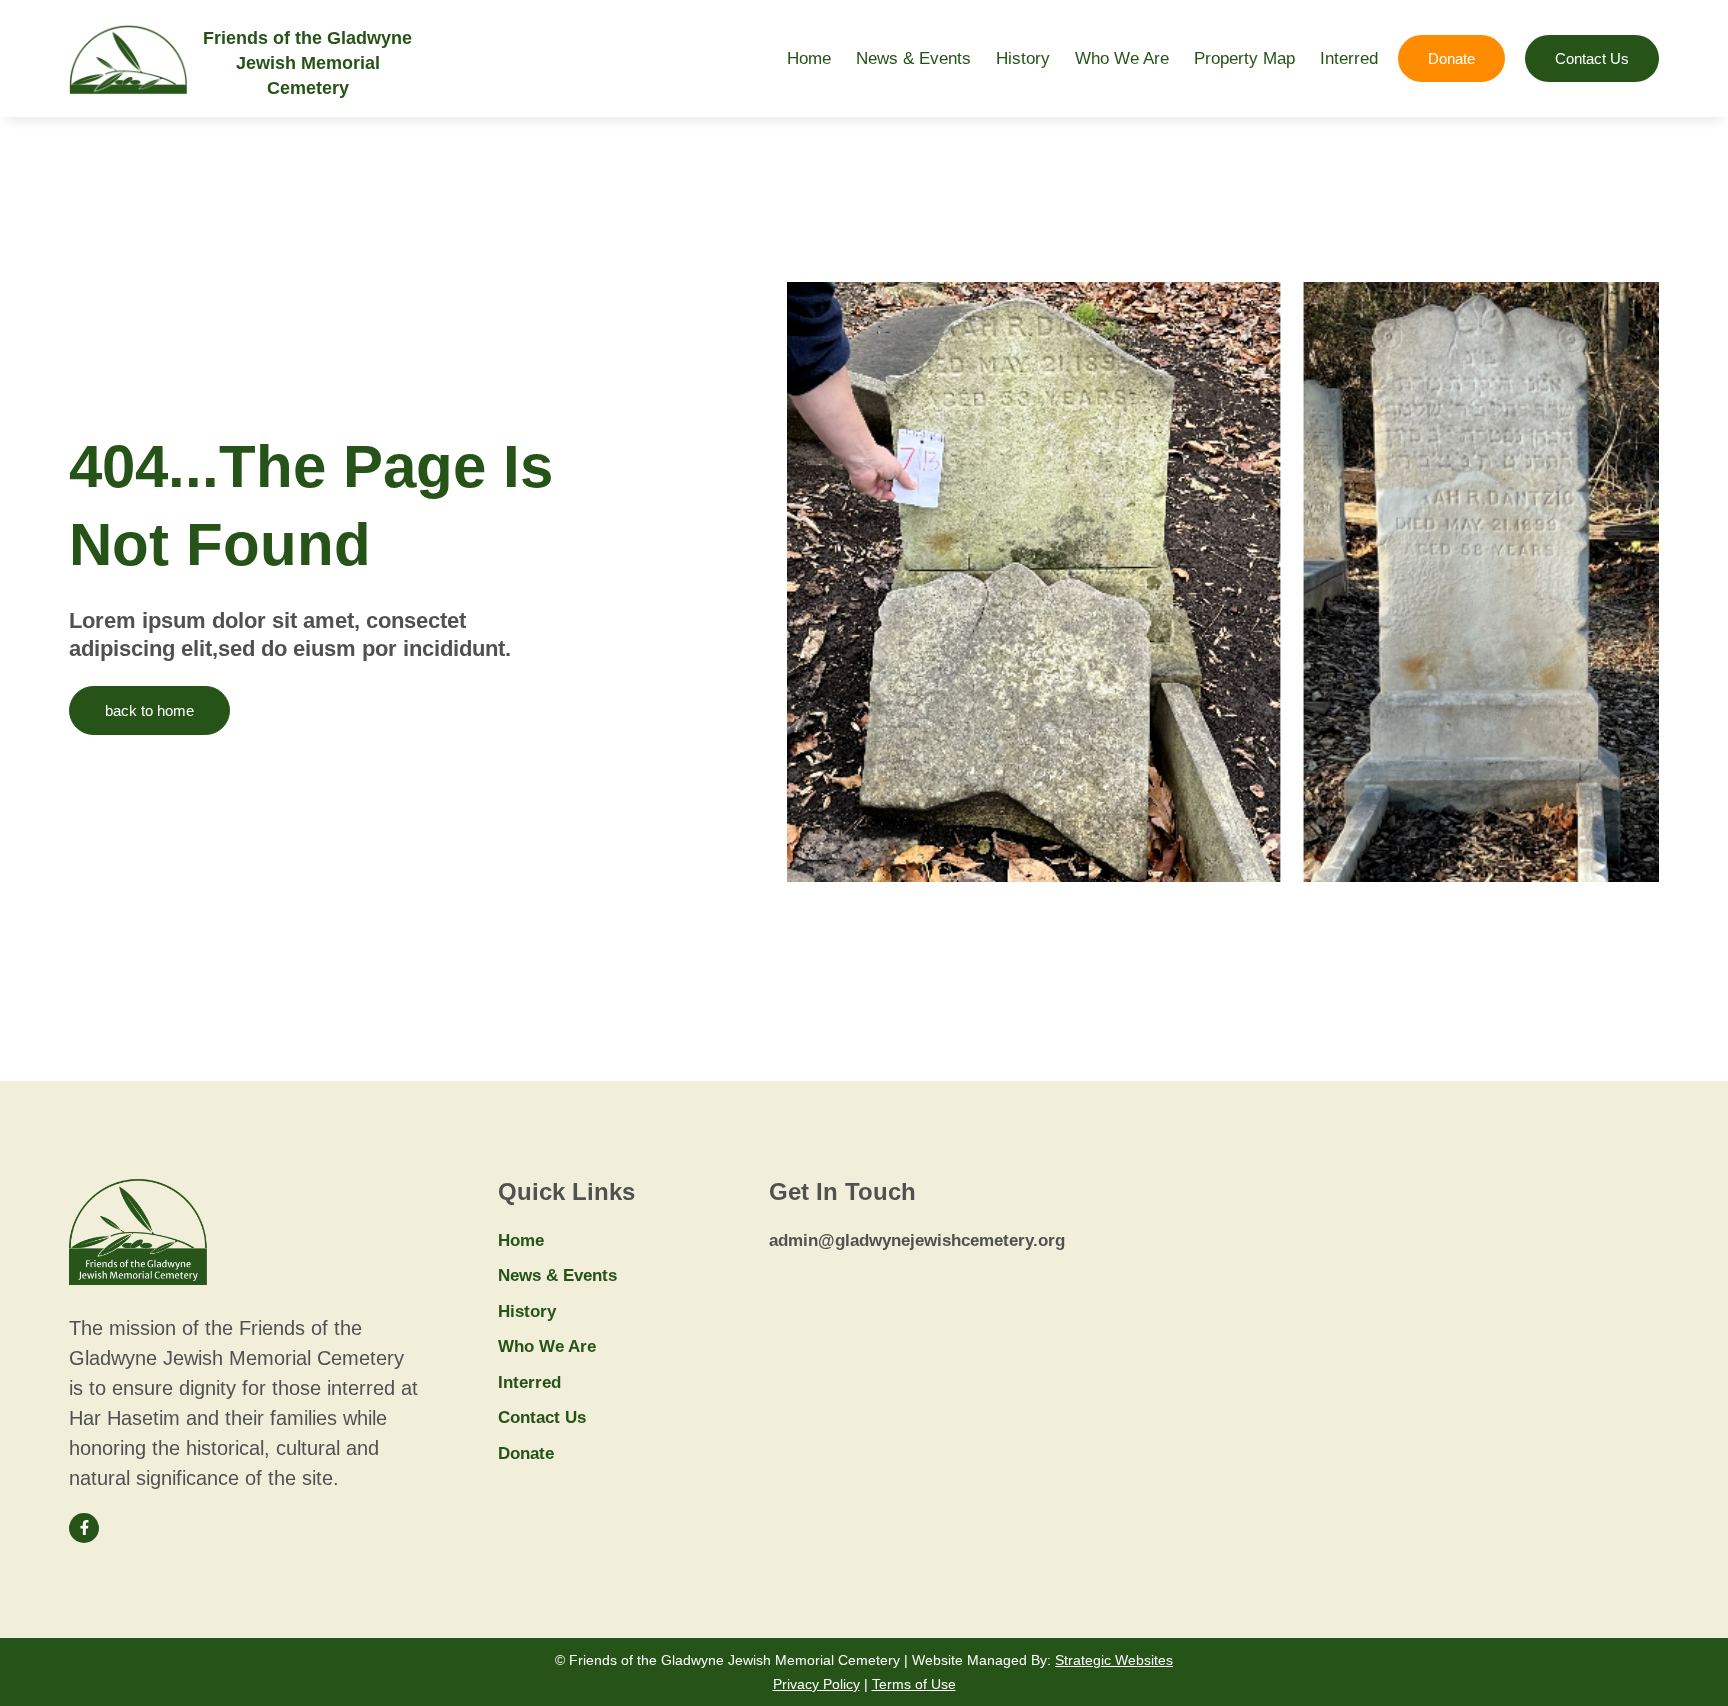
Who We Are (1122, 58)
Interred (1349, 58)
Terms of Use (914, 1684)
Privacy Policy (816, 1684)
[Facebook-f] (84, 1528)
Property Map (1244, 58)
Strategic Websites (1114, 1660)
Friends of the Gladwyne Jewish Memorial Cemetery (307, 63)
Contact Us (542, 1417)
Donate (526, 1453)
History (1023, 58)
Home (809, 58)
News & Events (913, 58)
